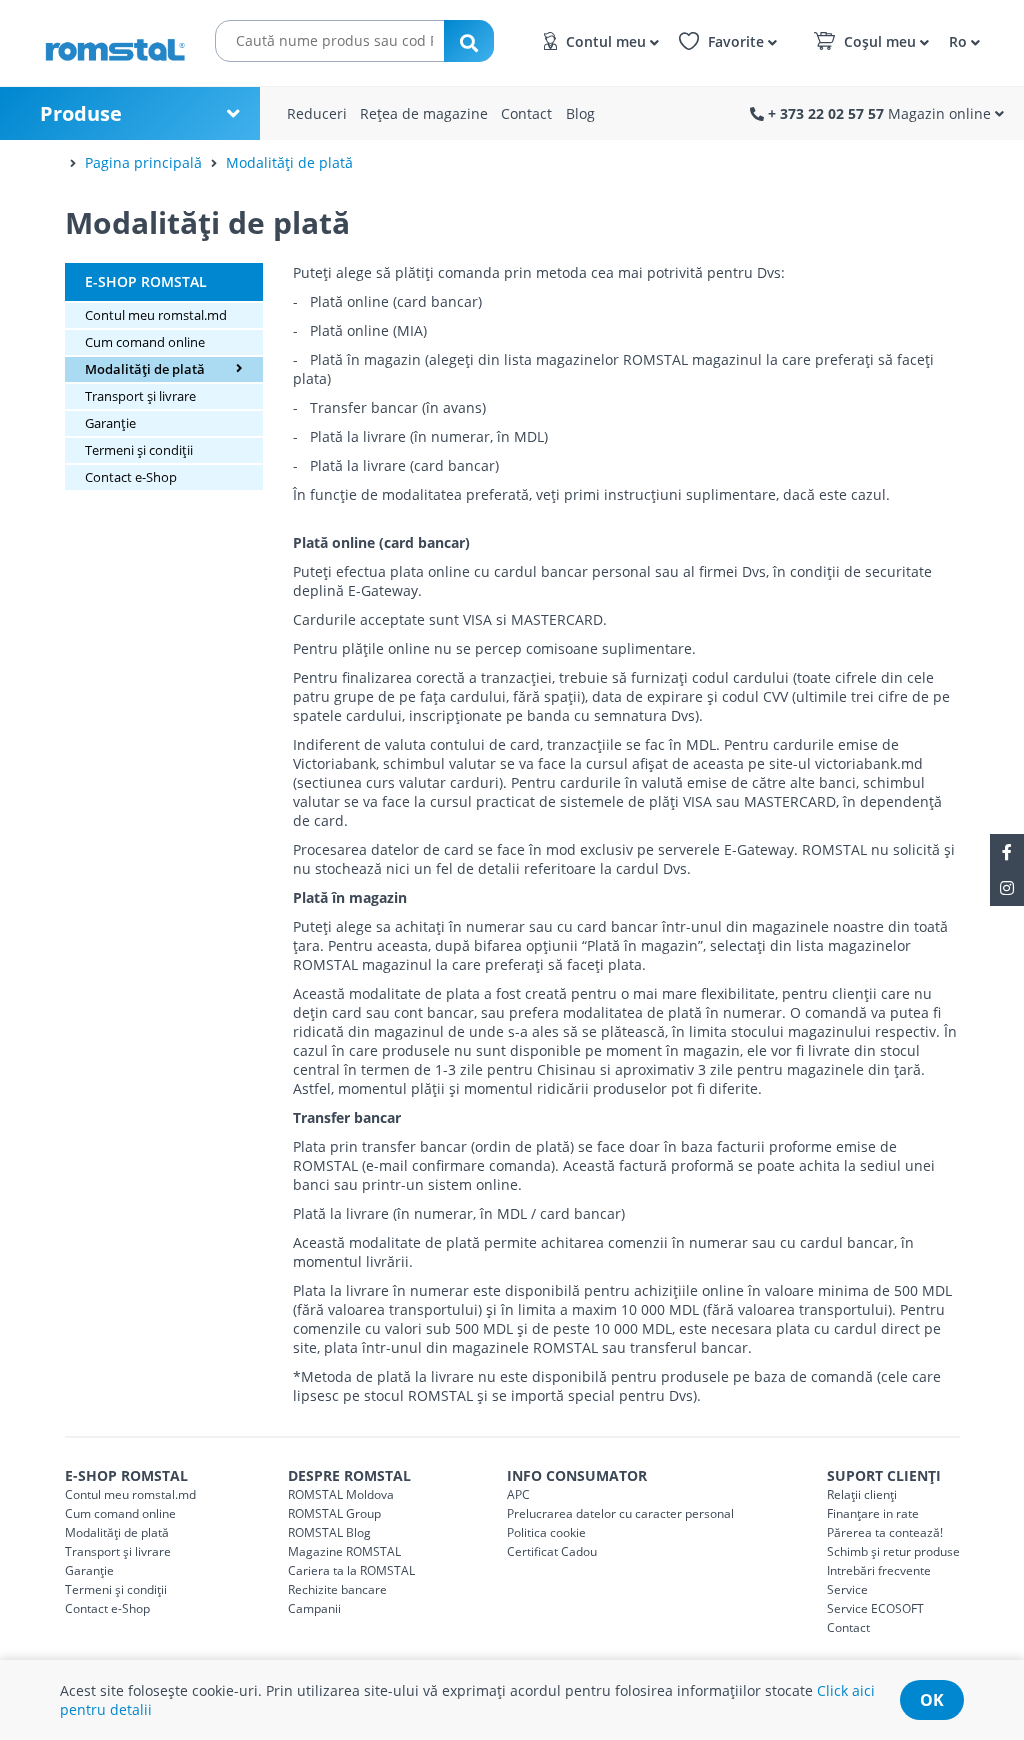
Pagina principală (143, 162)
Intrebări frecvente (879, 1570)
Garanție (110, 423)
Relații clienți (862, 1494)
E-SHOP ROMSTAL (146, 281)
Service (847, 1589)
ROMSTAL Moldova (341, 1494)
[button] (961, 40)
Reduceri (317, 113)
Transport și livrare (140, 396)
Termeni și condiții (139, 450)
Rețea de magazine (424, 113)
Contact (526, 113)
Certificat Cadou (552, 1551)
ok (932, 1700)
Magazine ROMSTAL (344, 1551)
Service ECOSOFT (875, 1608)
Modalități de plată (289, 162)
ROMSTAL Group (334, 1513)
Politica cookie (546, 1532)
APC (518, 1494)
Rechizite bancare (337, 1589)
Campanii (314, 1608)
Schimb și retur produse (893, 1551)
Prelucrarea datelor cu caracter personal (620, 1513)
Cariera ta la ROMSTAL (351, 1570)
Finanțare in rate (873, 1513)
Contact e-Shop (131, 477)
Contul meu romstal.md (156, 315)
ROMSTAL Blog (329, 1532)
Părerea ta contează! (885, 1532)
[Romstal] (115, 43)
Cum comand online (145, 342)
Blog (580, 113)
